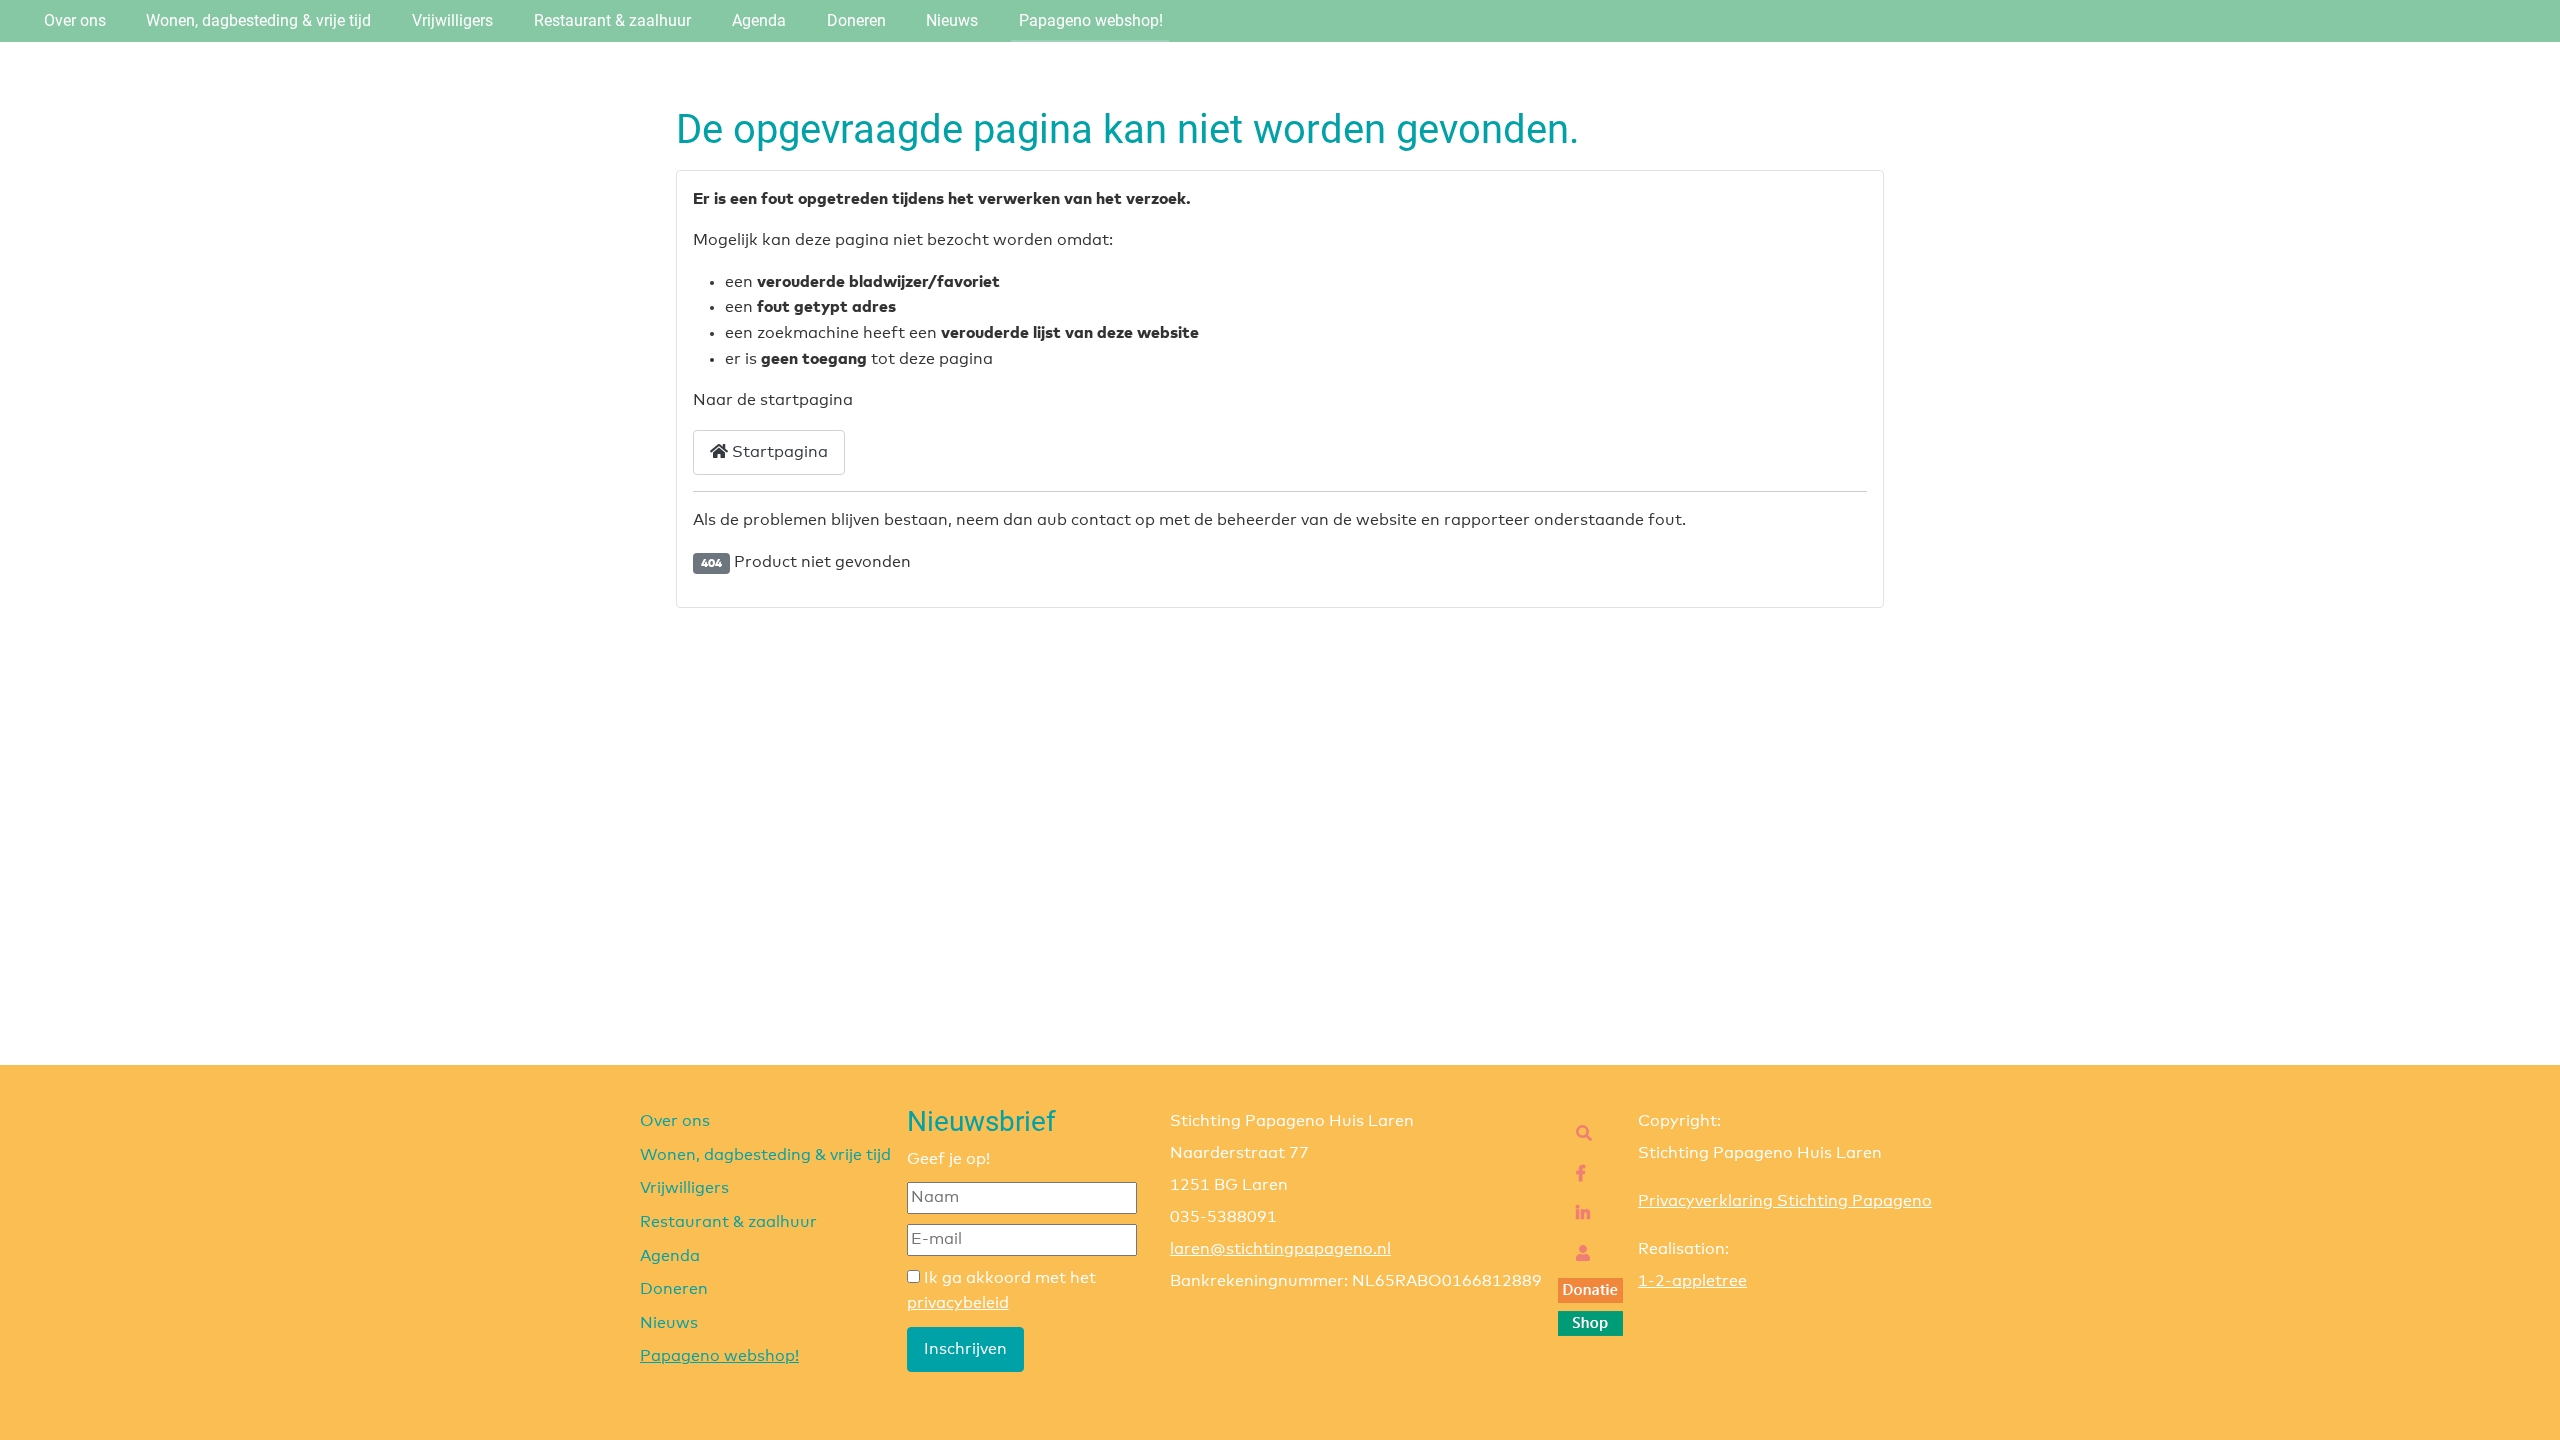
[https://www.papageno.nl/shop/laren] (1590, 1323)
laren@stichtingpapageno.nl (1280, 1249)
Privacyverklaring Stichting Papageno (1785, 1201)
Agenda (759, 20)
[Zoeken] (1579, 1134)
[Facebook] (1576, 1174)
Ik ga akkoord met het (1001, 1291)
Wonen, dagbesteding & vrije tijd (258, 20)
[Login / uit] (1578, 1254)
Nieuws (952, 20)
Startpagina (778, 452)
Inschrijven (965, 1349)
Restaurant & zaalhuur (612, 20)
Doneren (856, 20)
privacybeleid (958, 1303)
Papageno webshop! (1091, 20)
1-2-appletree (1692, 1281)
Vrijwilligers (452, 20)
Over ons (75, 20)
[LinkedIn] (1578, 1214)
